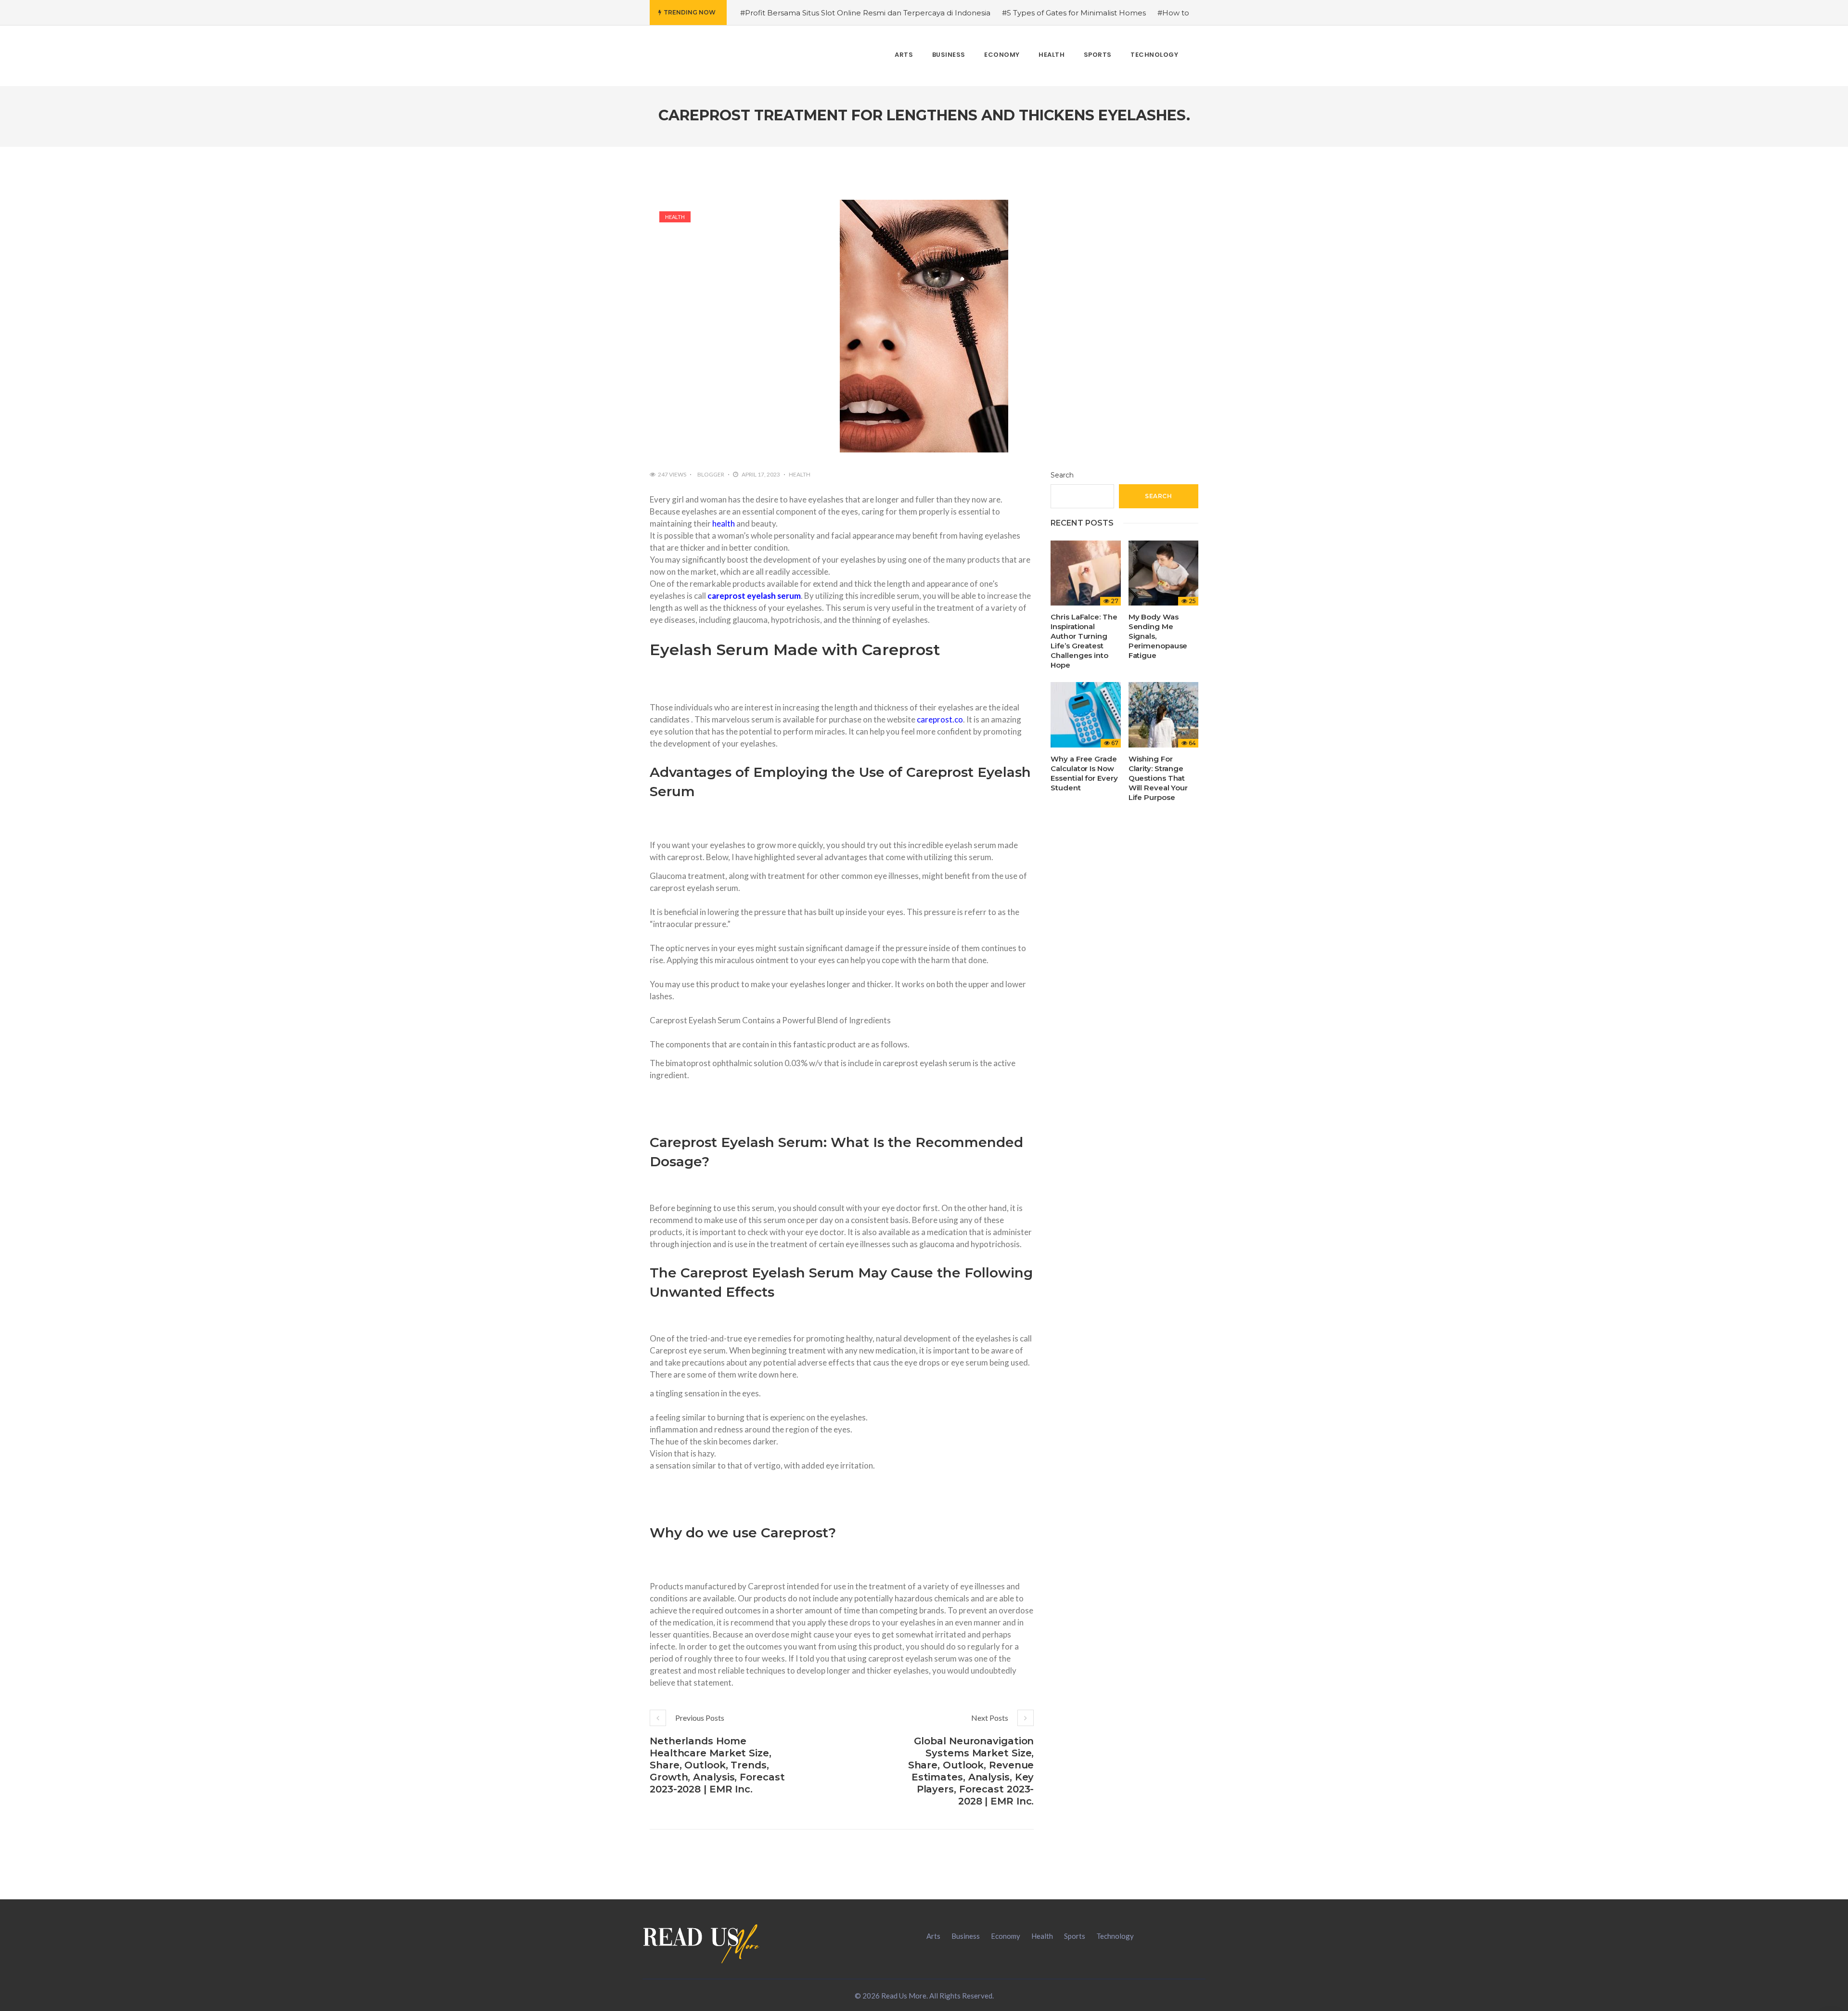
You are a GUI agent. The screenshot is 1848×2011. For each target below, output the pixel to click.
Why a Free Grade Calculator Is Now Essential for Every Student (1084, 773)
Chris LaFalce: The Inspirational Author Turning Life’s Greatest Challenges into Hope (1084, 641)
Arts (933, 1936)
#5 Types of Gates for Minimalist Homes (1074, 13)
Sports (1075, 1936)
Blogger (711, 474)
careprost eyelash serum (754, 596)
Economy (1006, 1936)
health (723, 523)
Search (1062, 475)
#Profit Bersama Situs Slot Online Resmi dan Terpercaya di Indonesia (865, 13)
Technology (1115, 1936)
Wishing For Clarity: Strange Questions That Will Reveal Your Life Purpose (1158, 778)
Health (675, 217)
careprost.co (940, 719)
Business (966, 1936)
